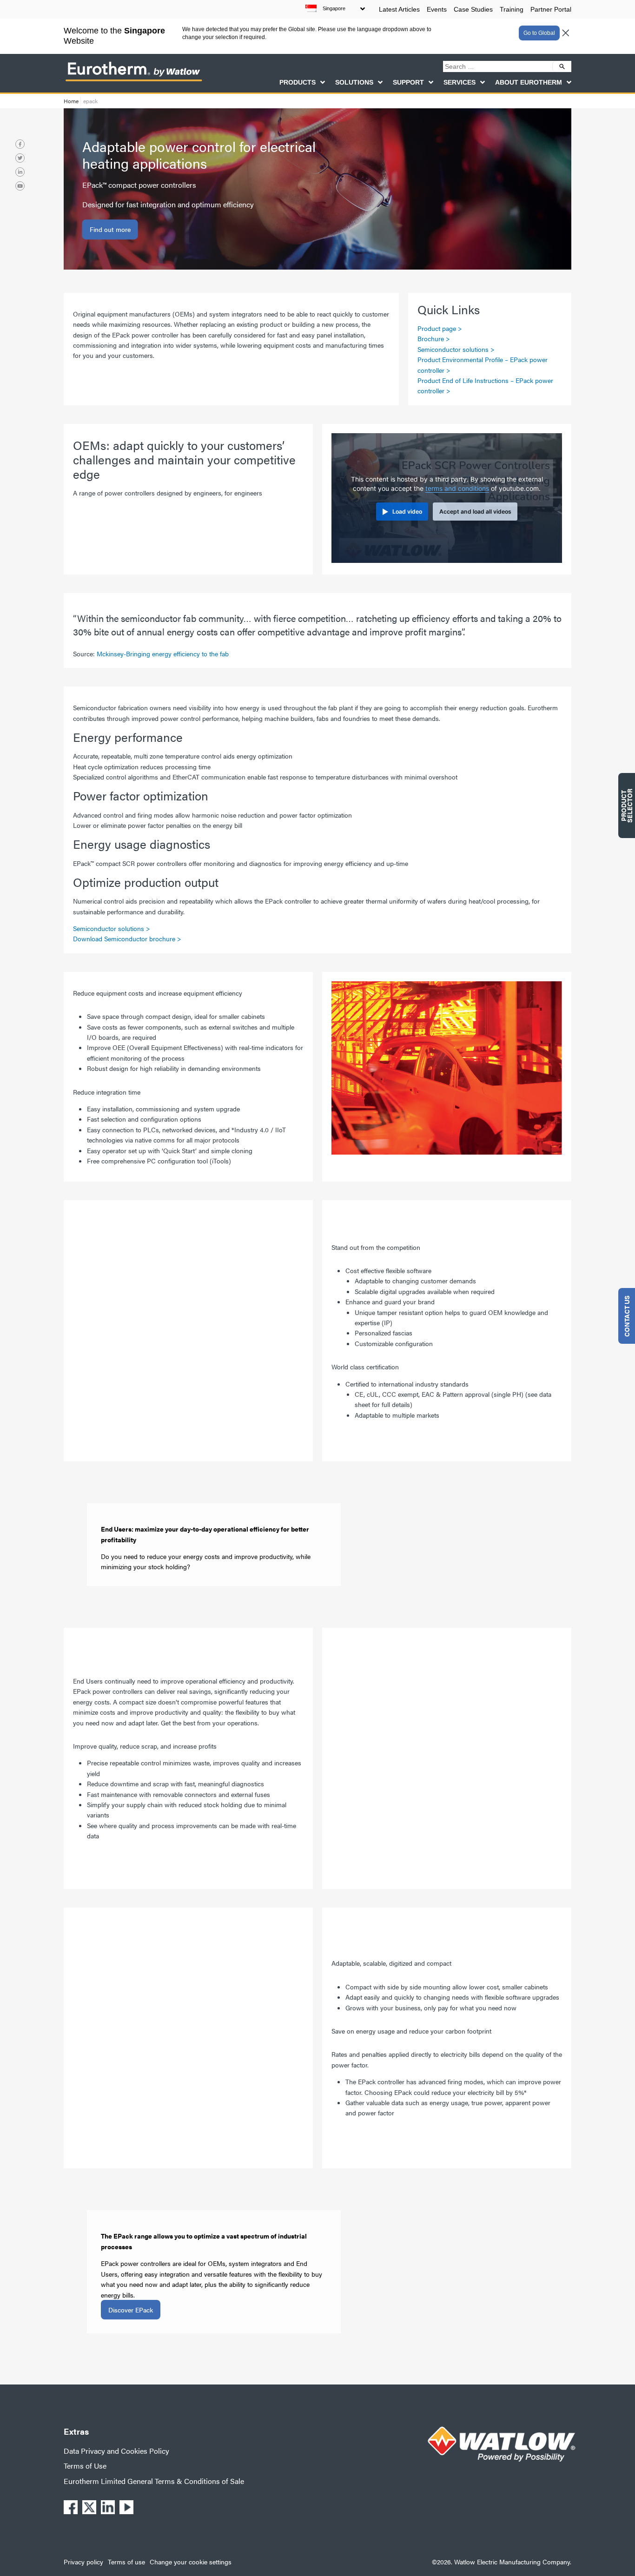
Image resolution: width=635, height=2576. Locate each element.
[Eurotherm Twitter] (20, 158)
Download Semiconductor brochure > (127, 938)
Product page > (440, 328)
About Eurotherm (529, 82)
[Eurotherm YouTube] (20, 186)
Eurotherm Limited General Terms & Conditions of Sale (154, 2481)
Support (408, 82)
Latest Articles (399, 9)
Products (298, 82)
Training (512, 9)
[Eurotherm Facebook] (20, 144)
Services (460, 82)
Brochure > (434, 338)
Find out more (110, 230)
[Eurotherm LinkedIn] (20, 172)
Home (71, 101)
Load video (407, 512)
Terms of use (126, 2562)
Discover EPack (131, 2310)
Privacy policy (83, 2562)
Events (437, 9)
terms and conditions (457, 489)
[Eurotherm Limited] (133, 81)
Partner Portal (551, 9)
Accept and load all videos (475, 512)
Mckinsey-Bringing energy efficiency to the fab (163, 654)
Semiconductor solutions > (456, 349)
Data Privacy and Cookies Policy (116, 2451)
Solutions (354, 82)
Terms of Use (85, 2466)
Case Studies (473, 9)
